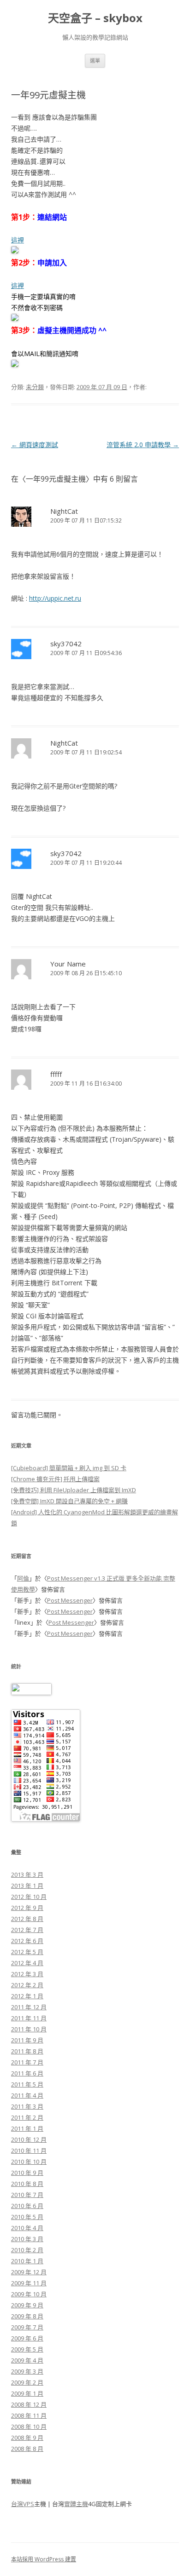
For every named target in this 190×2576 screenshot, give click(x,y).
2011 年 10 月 (29, 2029)
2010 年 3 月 (27, 2239)
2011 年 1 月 (27, 2128)
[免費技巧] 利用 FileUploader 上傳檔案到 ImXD (74, 1490)
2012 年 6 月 (27, 1941)
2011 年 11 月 (29, 2018)
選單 (95, 60)
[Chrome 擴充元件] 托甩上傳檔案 (55, 1479)
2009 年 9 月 (27, 2305)
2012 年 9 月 (27, 1908)
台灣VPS (23, 2504)
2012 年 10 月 (29, 1897)
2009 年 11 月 (29, 2283)
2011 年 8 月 (27, 2051)
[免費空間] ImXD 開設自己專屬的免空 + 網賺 (69, 1501)
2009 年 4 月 (27, 2360)
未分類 (35, 387)
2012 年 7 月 (27, 1930)
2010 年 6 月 (27, 2206)
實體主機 (76, 2504)
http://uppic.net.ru (55, 598)
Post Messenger (70, 1600)
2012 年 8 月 (27, 1919)
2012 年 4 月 (27, 1963)
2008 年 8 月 (27, 2449)
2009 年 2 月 (27, 2382)
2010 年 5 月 (27, 2217)
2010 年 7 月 (27, 2195)
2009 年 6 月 (27, 2338)
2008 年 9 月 (27, 2438)
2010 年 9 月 (27, 2173)
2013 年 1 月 (27, 1886)
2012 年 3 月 (27, 1974)
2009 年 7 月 (27, 2327)
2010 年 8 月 (27, 2184)
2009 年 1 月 (27, 2393)
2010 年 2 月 (27, 2250)
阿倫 (23, 1578)
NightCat (64, 511)
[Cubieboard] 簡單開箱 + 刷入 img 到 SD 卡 (69, 1468)
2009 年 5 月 (27, 2349)
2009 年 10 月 (29, 2294)
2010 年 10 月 (29, 2162)
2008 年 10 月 (29, 2426)
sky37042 (66, 644)
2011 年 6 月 (27, 2073)
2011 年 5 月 (27, 2084)
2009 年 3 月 (27, 2371)
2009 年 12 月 (29, 2272)
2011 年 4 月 (27, 2095)
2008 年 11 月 (29, 2415)
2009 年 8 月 (27, 2316)
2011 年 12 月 (29, 2007)
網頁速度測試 (35, 445)
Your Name (68, 964)
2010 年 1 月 (27, 2261)
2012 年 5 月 (27, 1952)
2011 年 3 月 (27, 2106)
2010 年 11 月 (29, 2150)
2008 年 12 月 (29, 2404)
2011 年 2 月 (27, 2117)
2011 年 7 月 (27, 2062)
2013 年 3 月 (27, 1874)
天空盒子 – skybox (95, 18)
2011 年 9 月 (27, 2040)
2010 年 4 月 (27, 2228)
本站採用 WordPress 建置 (44, 2559)
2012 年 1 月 (27, 1996)
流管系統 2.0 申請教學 (143, 445)
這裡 (18, 240)
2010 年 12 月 (29, 2139)
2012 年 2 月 (27, 1985)
